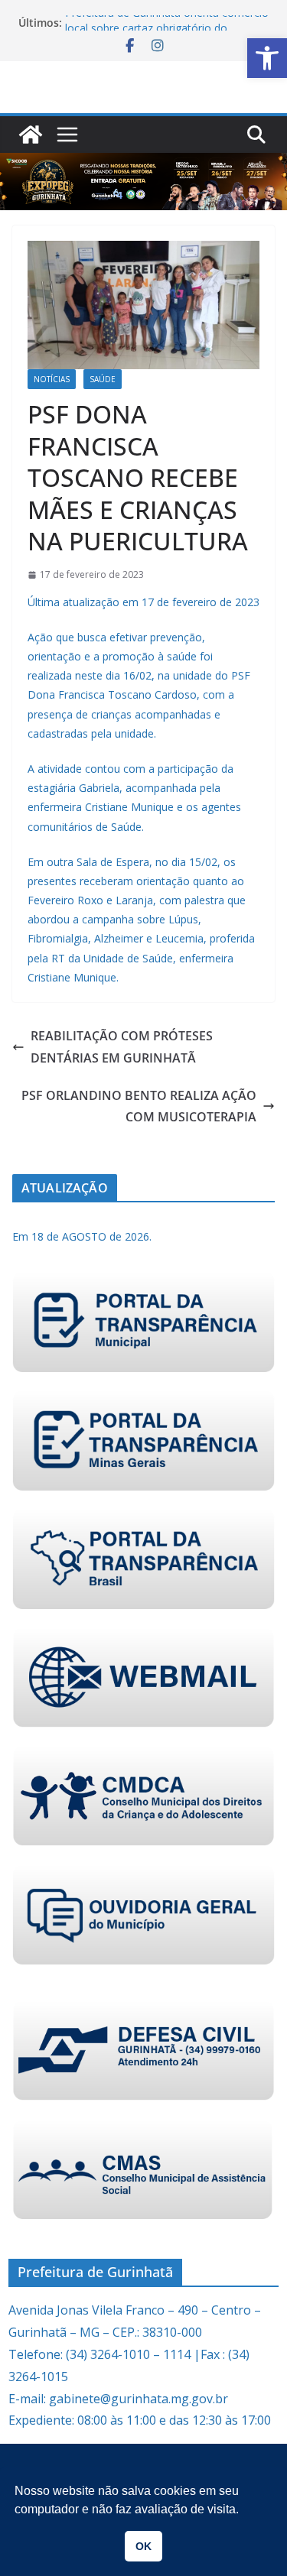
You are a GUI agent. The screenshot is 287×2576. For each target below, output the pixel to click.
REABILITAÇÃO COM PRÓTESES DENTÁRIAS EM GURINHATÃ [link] (122, 1047)
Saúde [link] (103, 379)
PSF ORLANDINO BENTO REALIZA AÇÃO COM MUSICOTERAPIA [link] (139, 1106)
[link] (267, 58)
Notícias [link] (52, 379)
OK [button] (143, 2546)
